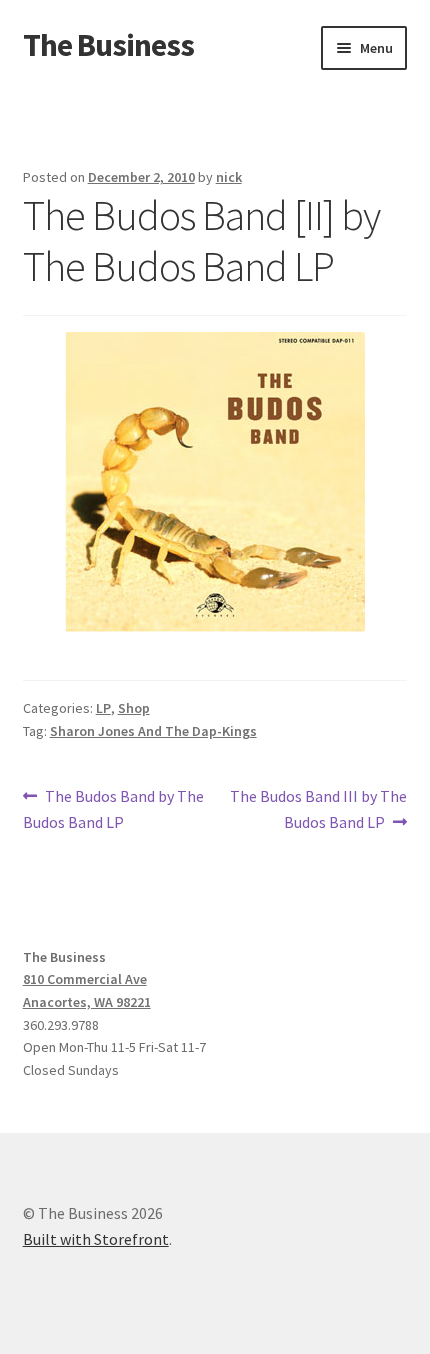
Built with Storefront (96, 1239)
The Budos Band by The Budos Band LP (114, 808)
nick (229, 177)
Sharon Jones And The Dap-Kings (153, 731)
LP (103, 708)
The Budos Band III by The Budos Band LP (318, 808)
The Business (108, 45)
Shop (134, 708)
